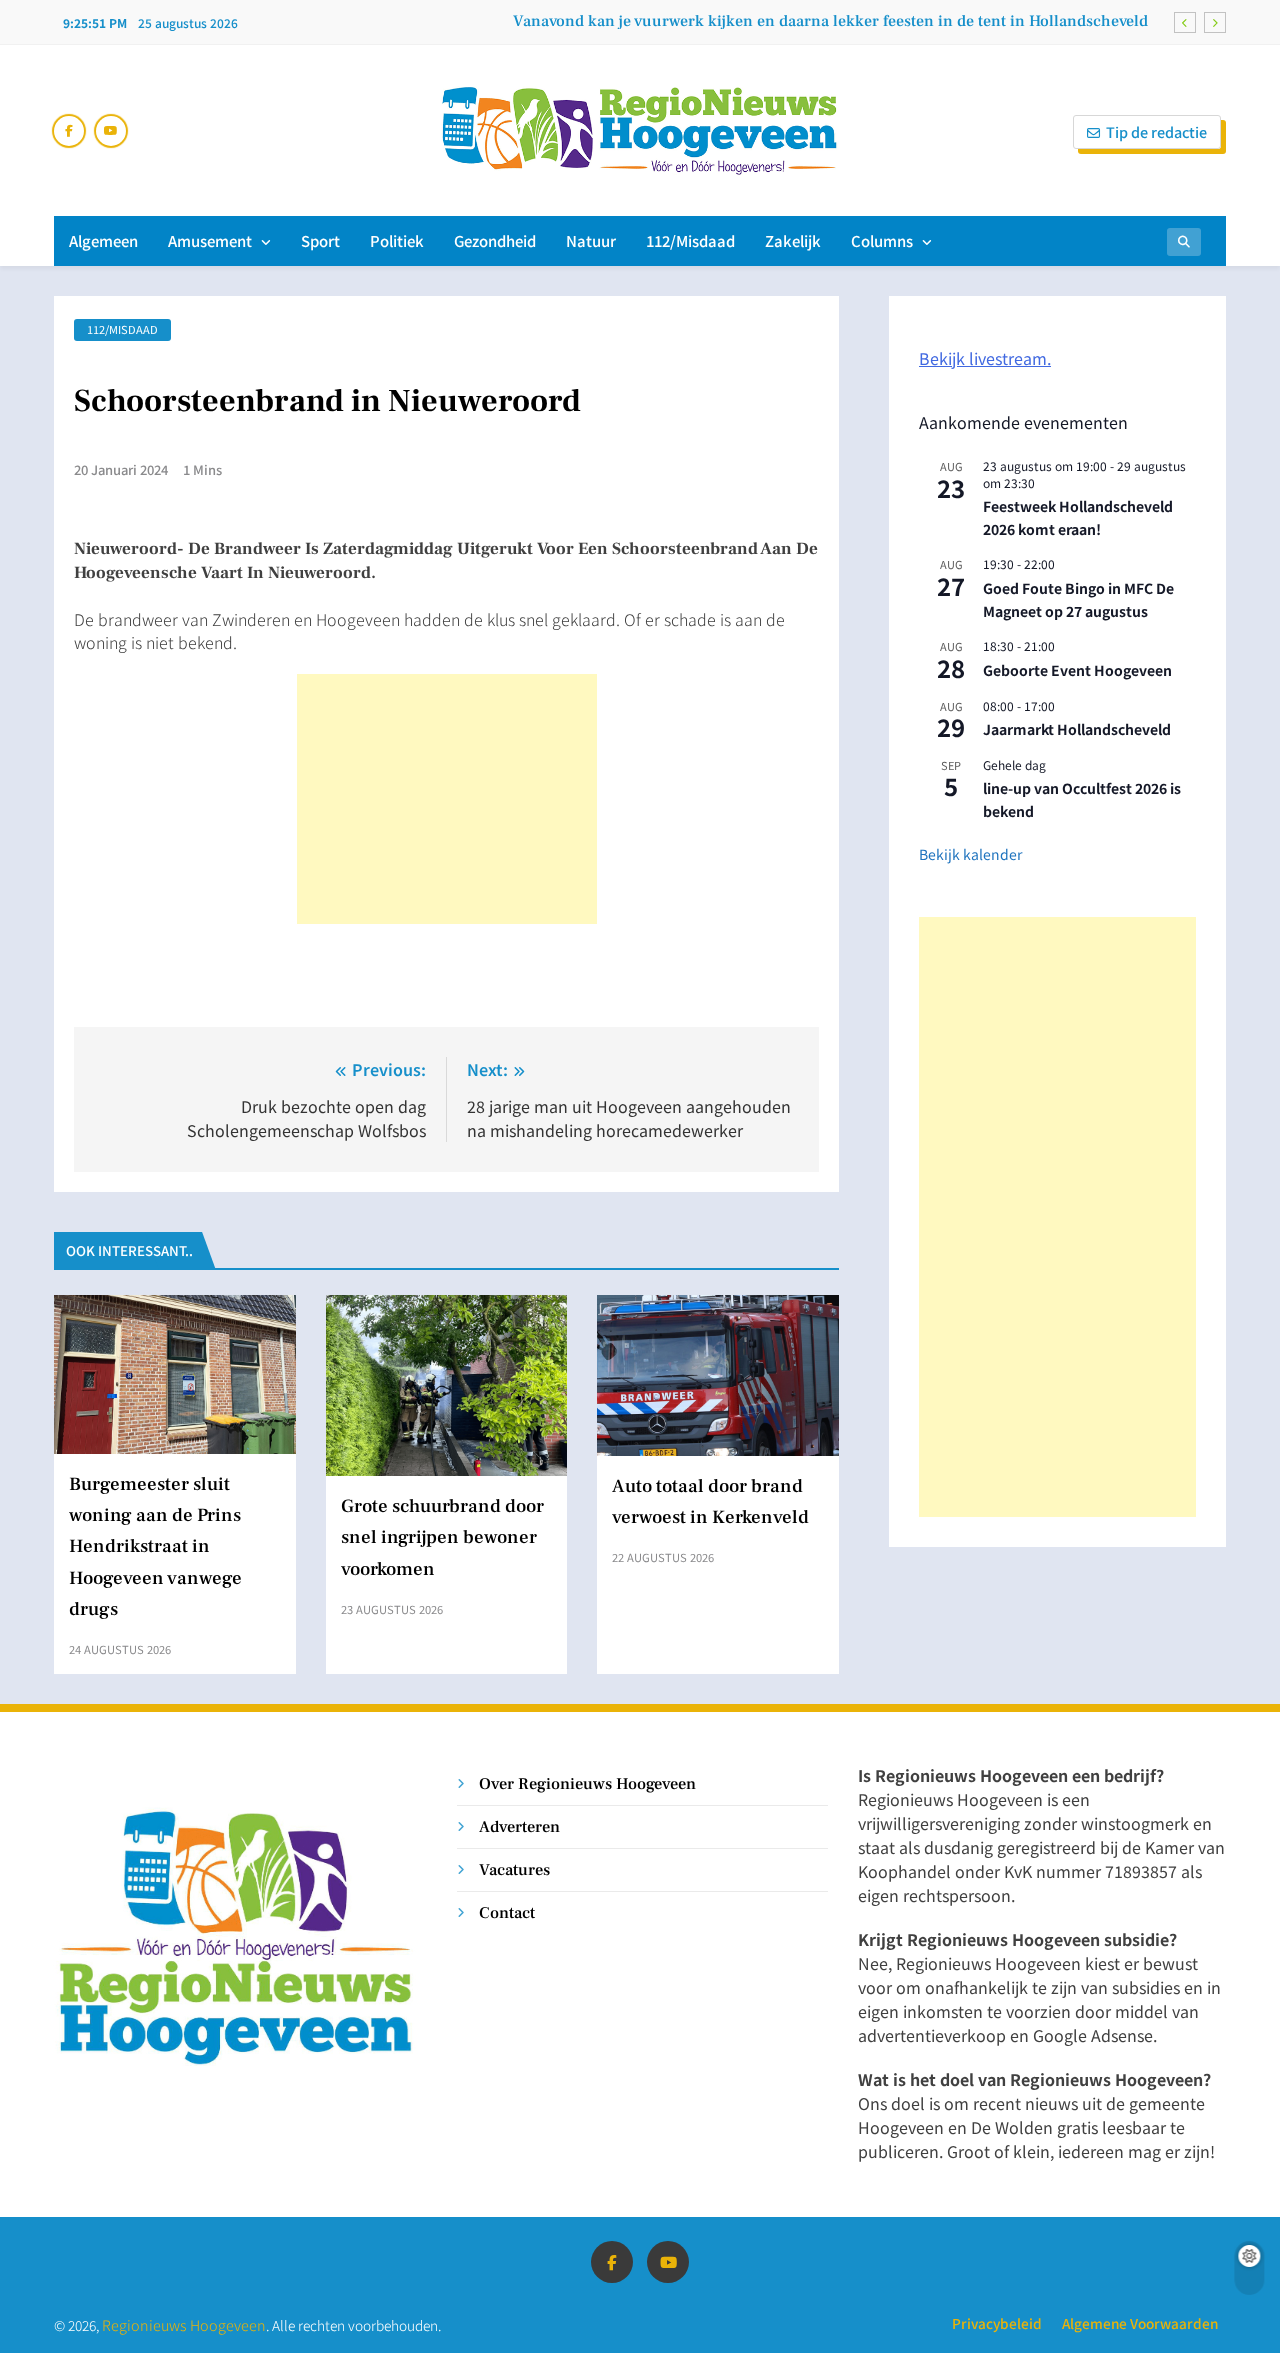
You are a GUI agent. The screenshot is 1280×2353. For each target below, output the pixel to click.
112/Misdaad (690, 240)
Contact (507, 1912)
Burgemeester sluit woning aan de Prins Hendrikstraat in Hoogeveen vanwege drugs (155, 1546)
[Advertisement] (447, 799)
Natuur (591, 240)
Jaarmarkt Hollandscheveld (1077, 729)
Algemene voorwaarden (1140, 2323)
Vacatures (514, 1869)
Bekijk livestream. (985, 358)
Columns (882, 240)
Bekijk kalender (970, 854)
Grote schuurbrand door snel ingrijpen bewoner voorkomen (442, 1537)
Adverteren (519, 1826)
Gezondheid (495, 240)
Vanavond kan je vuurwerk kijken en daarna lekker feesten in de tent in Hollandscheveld (830, 21)
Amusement (210, 240)
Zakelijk (793, 240)
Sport (320, 240)
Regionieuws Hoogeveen (184, 2324)
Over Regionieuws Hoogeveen (587, 1783)
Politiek (397, 240)
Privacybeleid (997, 2323)
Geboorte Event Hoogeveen (1077, 670)
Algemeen (103, 240)
